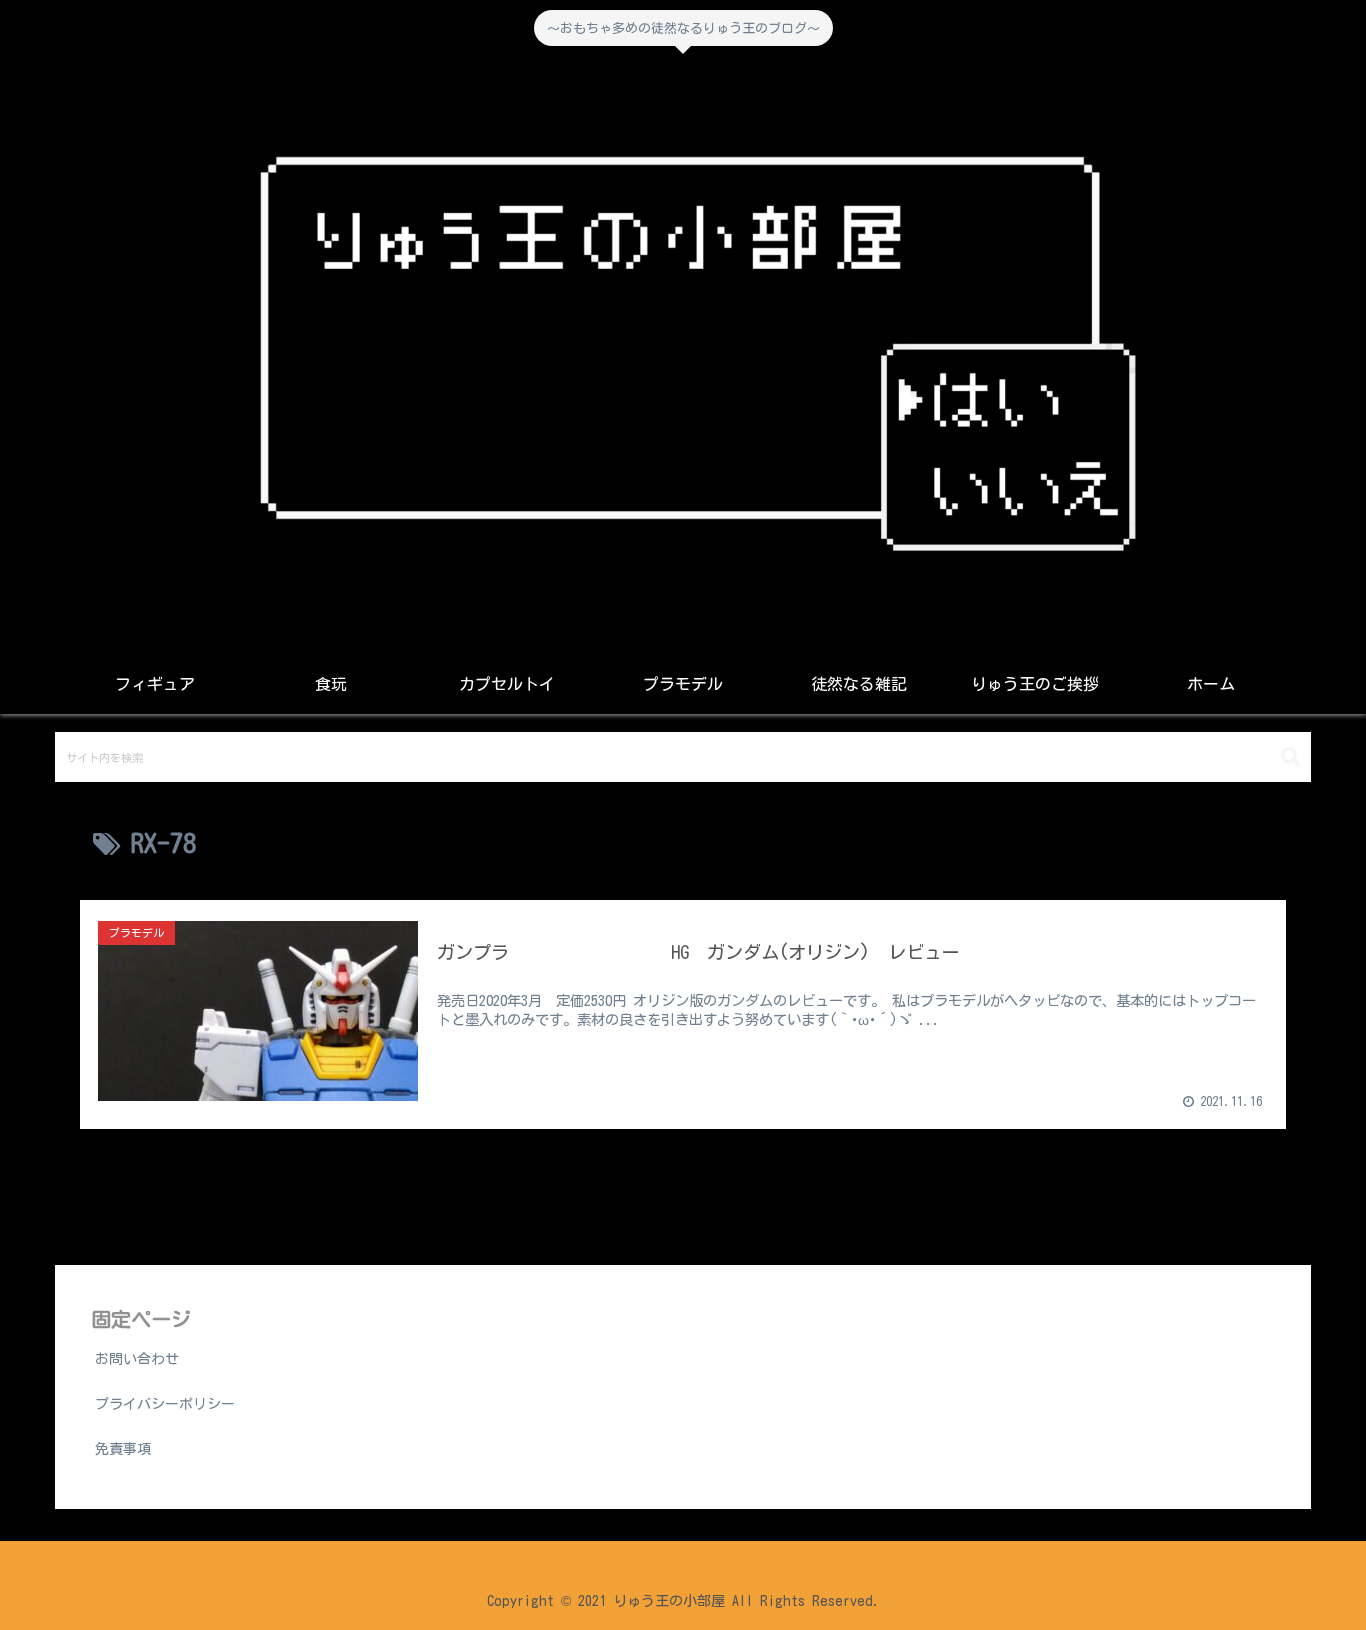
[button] (1290, 756)
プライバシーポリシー (165, 1404)
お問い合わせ (137, 1359)
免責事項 (123, 1449)
